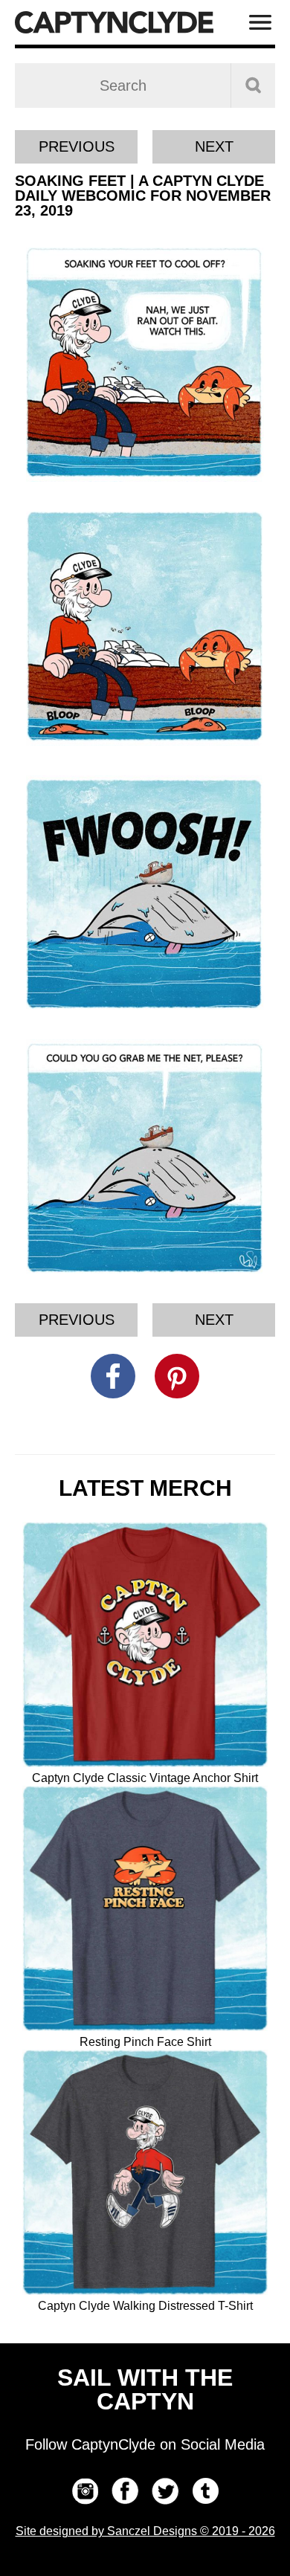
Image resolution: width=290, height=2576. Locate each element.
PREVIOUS (77, 146)
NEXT (214, 146)
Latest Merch (145, 1488)
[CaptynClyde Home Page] (114, 22)
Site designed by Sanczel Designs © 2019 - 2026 (145, 2531)
